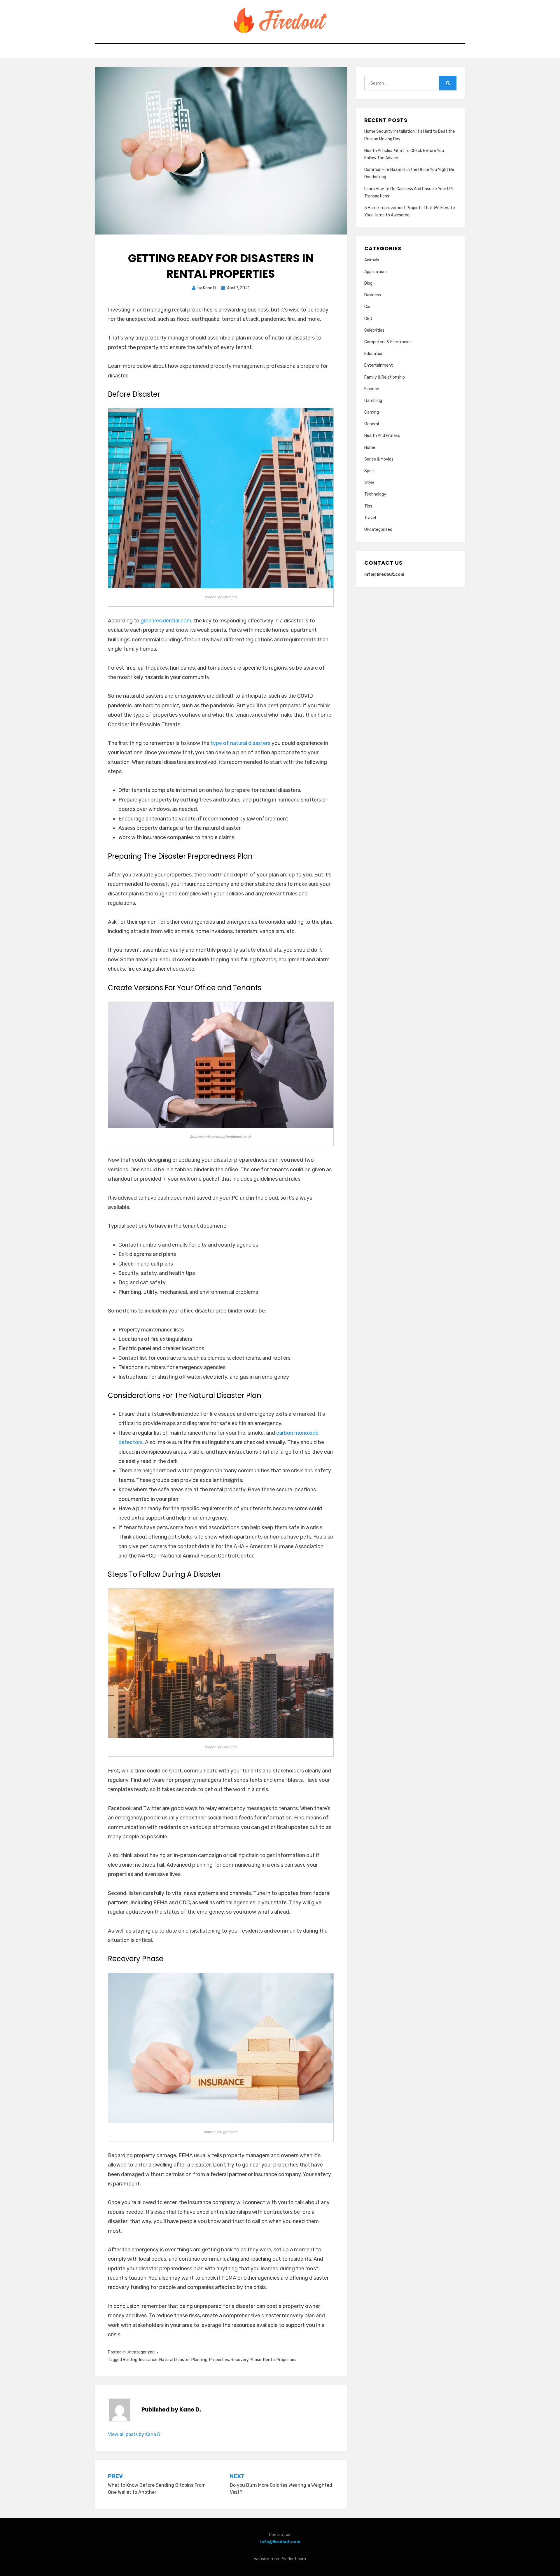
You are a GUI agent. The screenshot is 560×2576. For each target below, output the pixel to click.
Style (369, 483)
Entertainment (379, 365)
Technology (375, 494)
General (372, 424)
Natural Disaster (174, 2360)
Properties (219, 2360)
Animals (372, 260)
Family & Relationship (385, 377)
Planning (199, 2360)
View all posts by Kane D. (135, 2434)
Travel (370, 518)
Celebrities (374, 330)
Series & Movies (379, 459)
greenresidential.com (166, 621)
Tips (368, 506)
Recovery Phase (246, 2360)
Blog (368, 283)
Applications (376, 272)
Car (367, 307)
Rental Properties (280, 2360)
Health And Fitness (382, 436)
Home (370, 448)
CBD (368, 319)
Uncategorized (141, 2352)
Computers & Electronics (388, 342)
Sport (370, 471)
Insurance (148, 2360)
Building (130, 2360)
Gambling (373, 401)
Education (374, 354)
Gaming (372, 412)
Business (373, 295)
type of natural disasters (240, 743)
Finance (372, 389)
